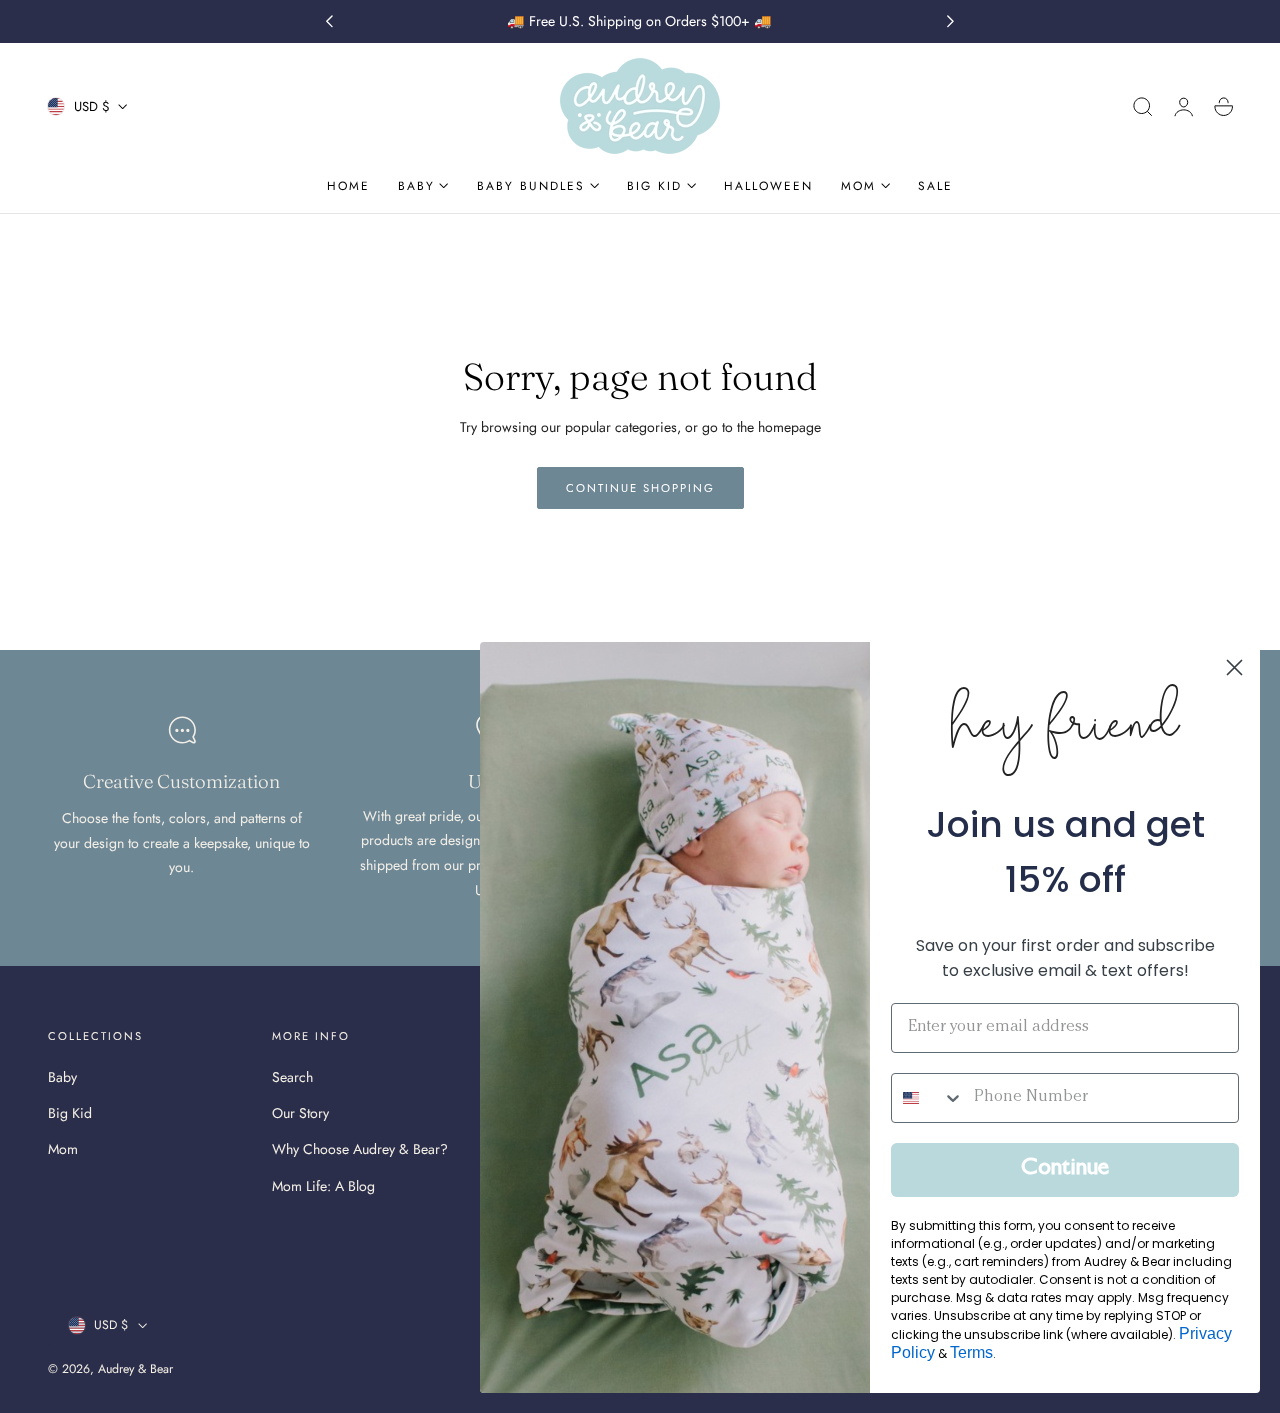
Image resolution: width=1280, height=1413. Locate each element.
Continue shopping (640, 488)
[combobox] (928, 1098)
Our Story (300, 1114)
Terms (971, 1352)
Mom (63, 1150)
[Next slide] (951, 22)
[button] (1143, 107)
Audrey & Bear (135, 1369)
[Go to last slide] (329, 22)
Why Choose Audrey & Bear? (360, 1150)
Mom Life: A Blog (323, 1186)
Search (292, 1077)
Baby (62, 1077)
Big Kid (70, 1114)
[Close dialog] (1234, 667)
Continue (1065, 1170)
